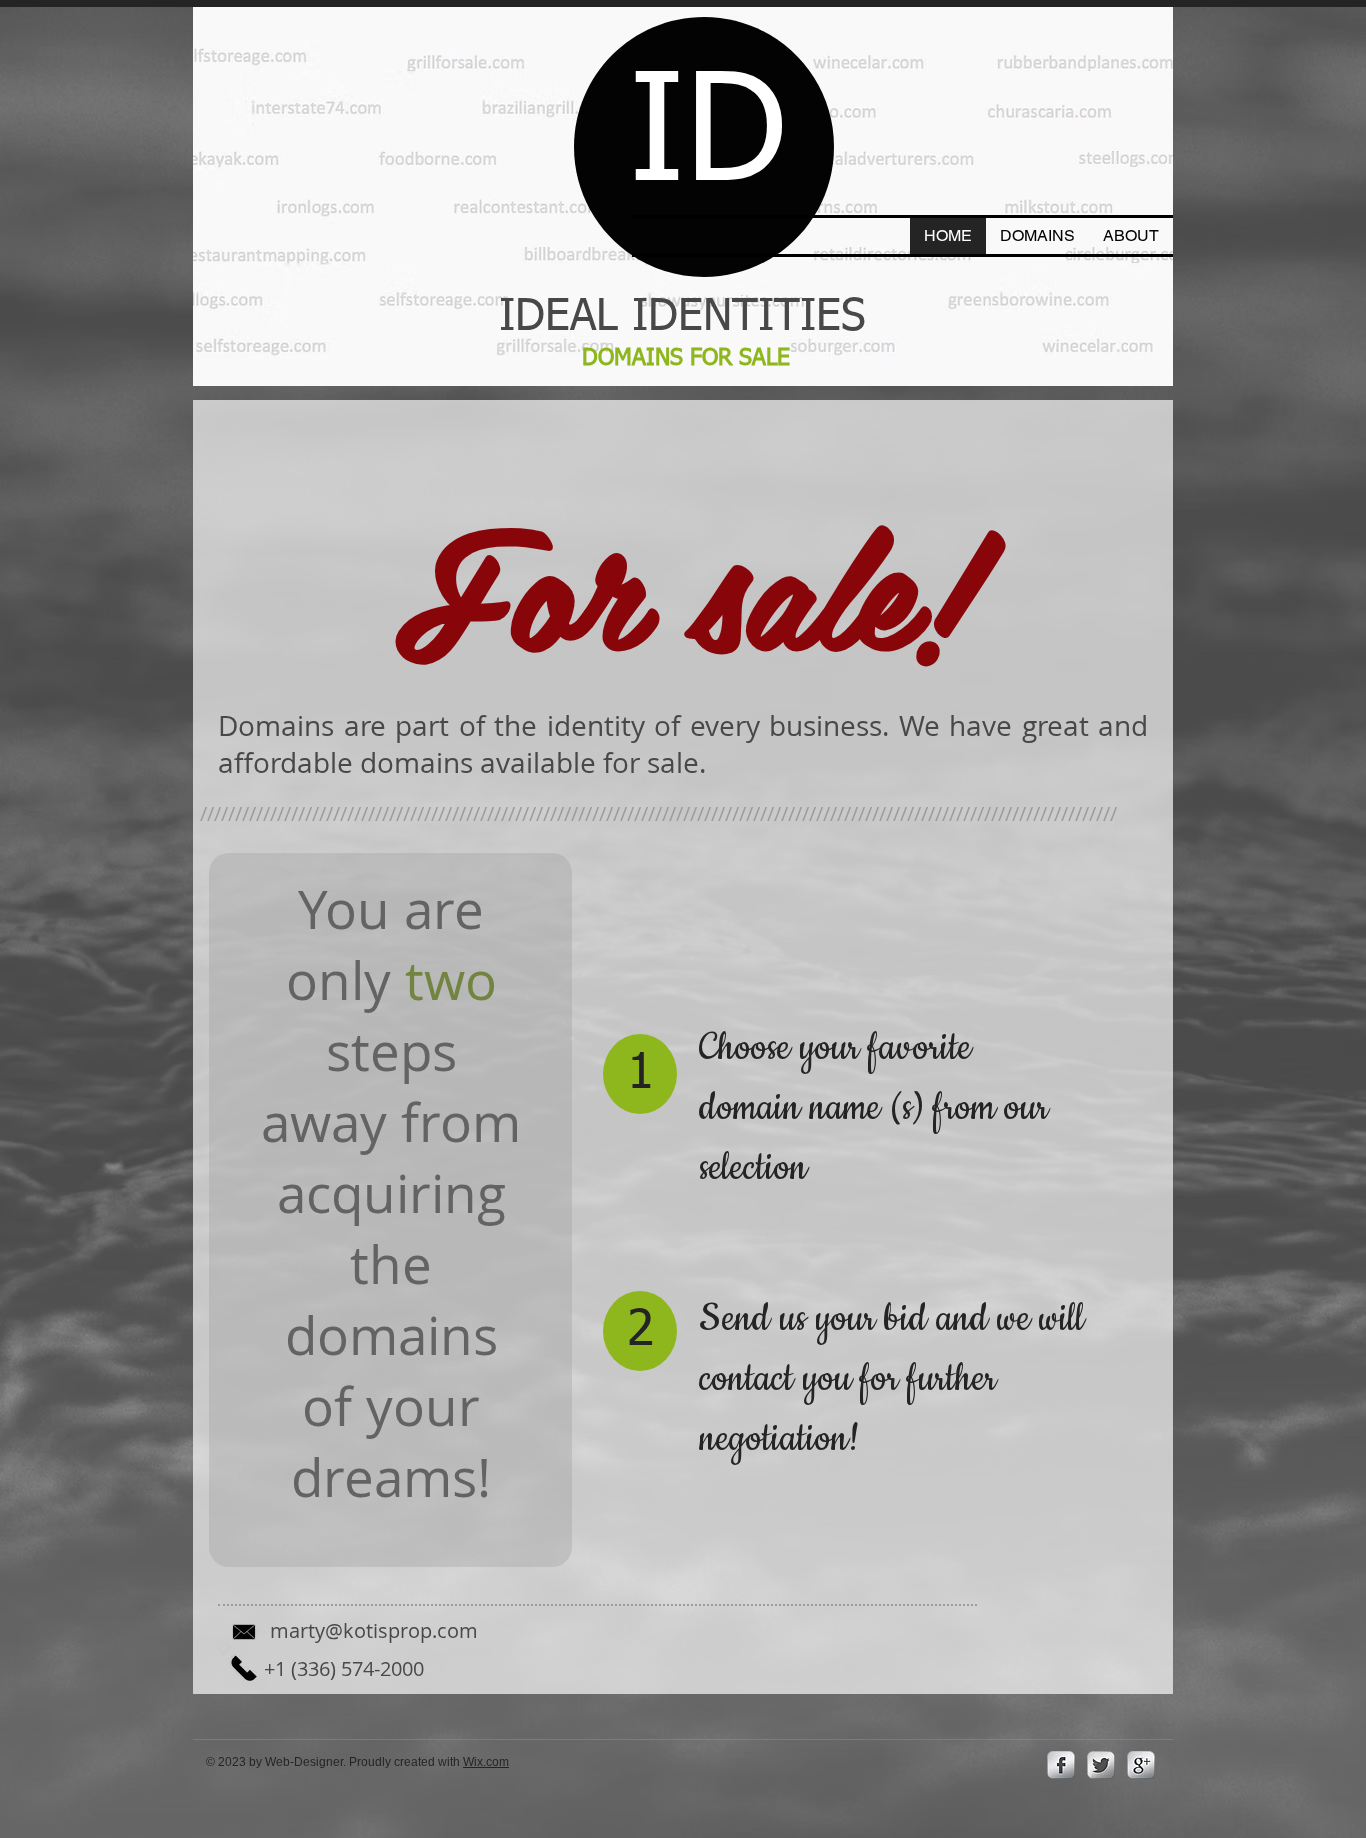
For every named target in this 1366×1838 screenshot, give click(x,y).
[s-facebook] (1061, 1765)
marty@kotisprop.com (374, 1630)
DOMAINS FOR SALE (689, 358)
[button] (1037, 236)
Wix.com (486, 1762)
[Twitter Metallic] (1101, 1765)
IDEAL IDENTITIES (682, 318)
